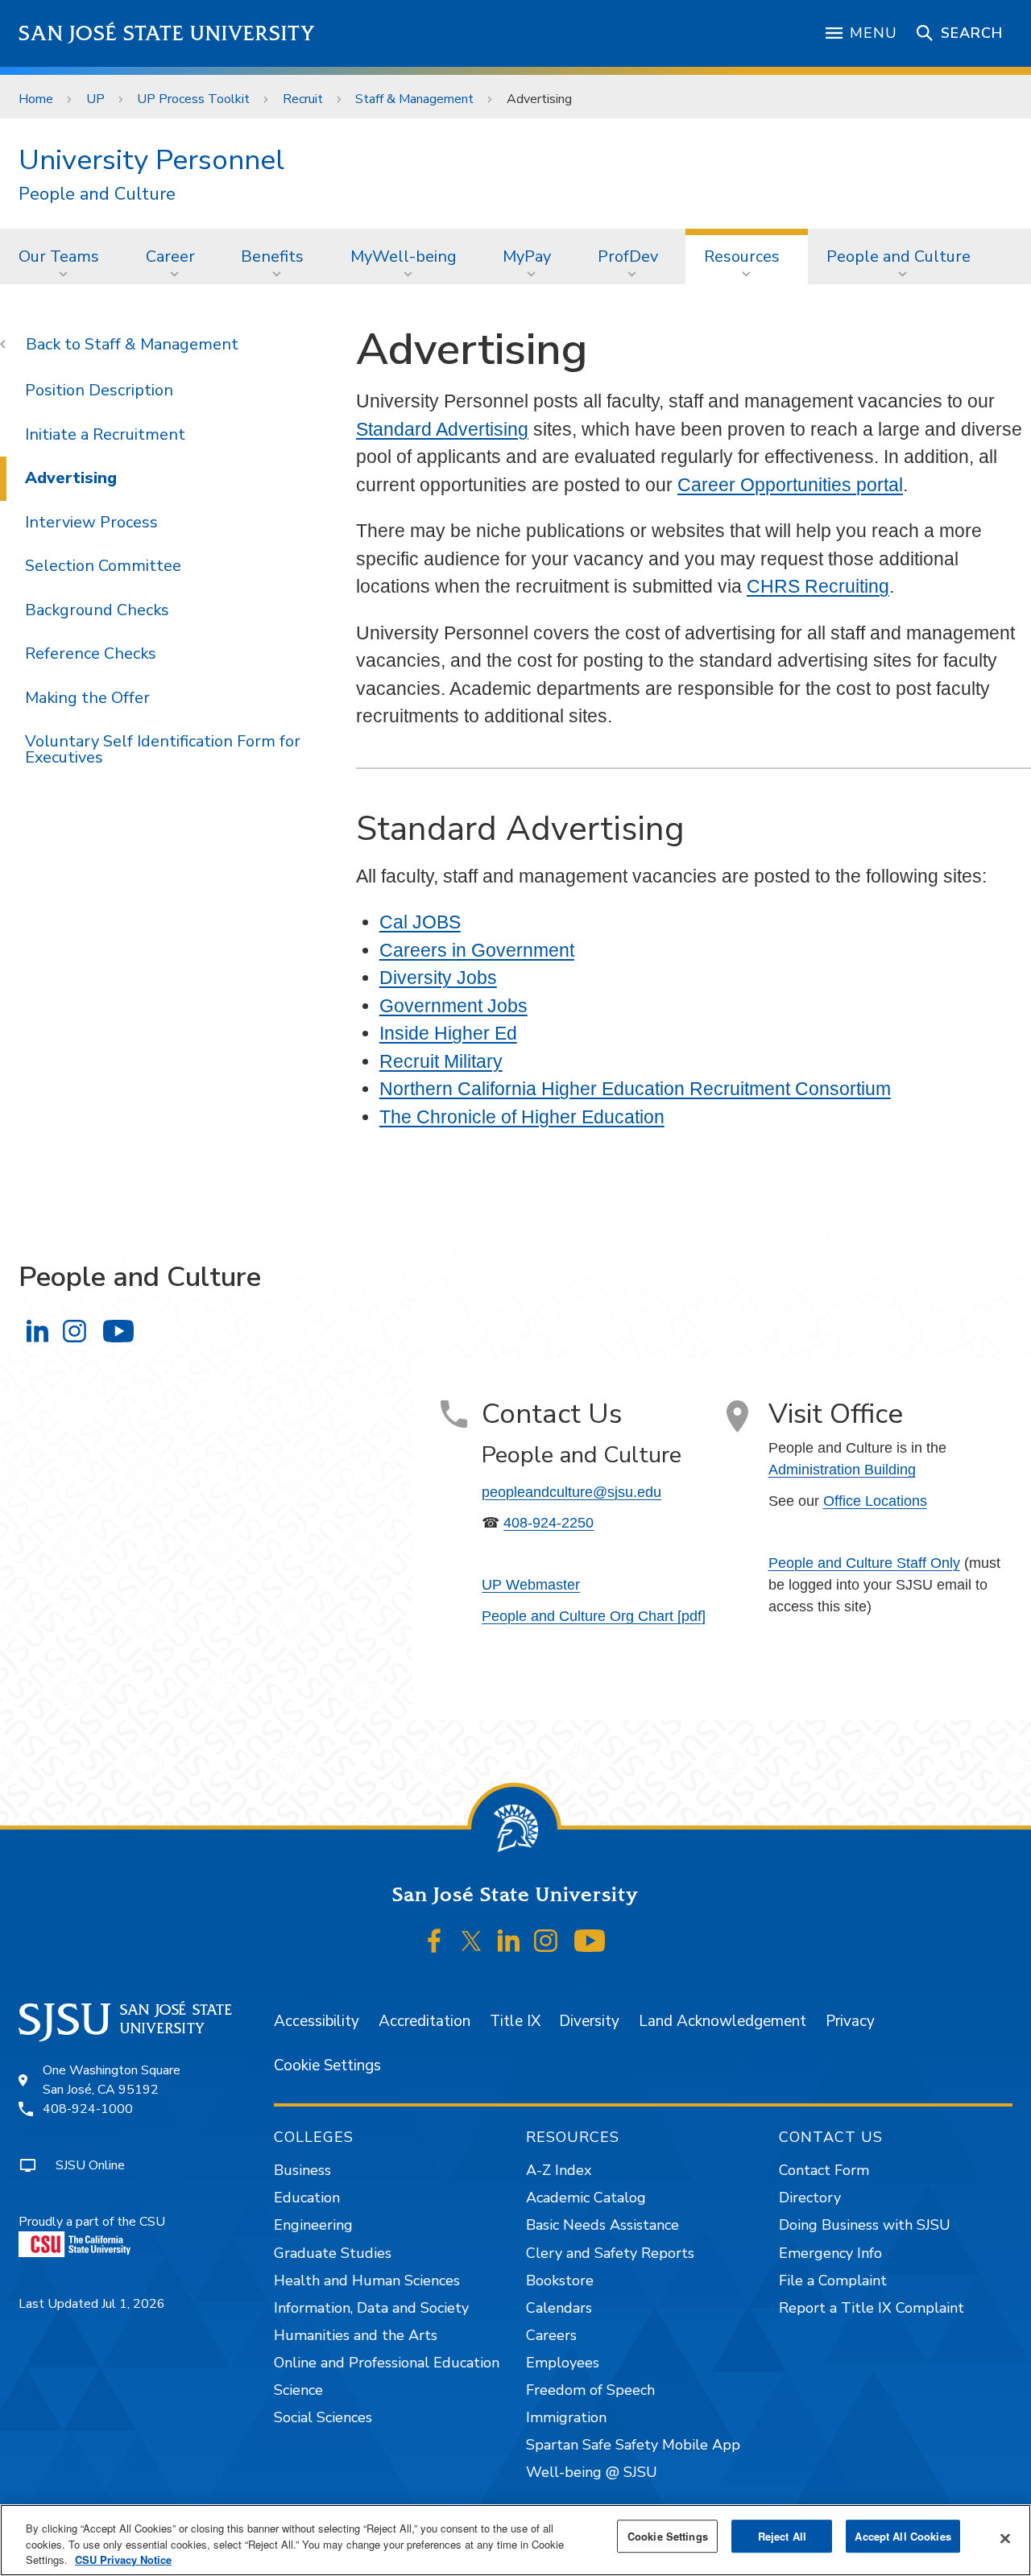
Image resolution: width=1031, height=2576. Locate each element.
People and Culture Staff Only (864, 1563)
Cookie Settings (327, 2065)
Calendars (559, 2308)
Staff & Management (414, 99)
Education (307, 2198)
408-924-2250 (549, 1523)
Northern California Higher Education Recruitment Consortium (635, 1089)
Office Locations (875, 1501)
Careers (551, 2335)
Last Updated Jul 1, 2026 (92, 2304)
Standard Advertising (442, 429)
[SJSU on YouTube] (589, 1941)
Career (170, 256)
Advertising (71, 478)
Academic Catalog (586, 2198)
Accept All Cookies (903, 2536)
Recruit (303, 99)
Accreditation (424, 2021)
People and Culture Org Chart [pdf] (594, 1616)
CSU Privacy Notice (123, 2559)
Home (36, 99)
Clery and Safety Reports (610, 2253)
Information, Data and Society (371, 2308)
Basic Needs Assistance (602, 2225)
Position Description (99, 390)
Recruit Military (441, 1061)
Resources (742, 256)
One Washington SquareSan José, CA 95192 (112, 2080)
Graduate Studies (333, 2253)
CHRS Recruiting (818, 586)
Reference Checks (91, 653)
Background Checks (97, 610)
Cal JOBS (420, 922)
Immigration (566, 2417)
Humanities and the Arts (356, 2335)
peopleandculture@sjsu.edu (571, 1492)
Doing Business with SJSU (865, 2225)
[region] (515, 2540)
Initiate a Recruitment (105, 434)
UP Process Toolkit (193, 99)
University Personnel (151, 160)
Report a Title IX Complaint (872, 2308)
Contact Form (824, 2170)
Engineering (313, 2225)
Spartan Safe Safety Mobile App (633, 2445)
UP (95, 99)
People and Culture (97, 194)
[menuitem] (64, 256)
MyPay (527, 256)
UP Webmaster (531, 1585)
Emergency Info (830, 2253)
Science (298, 2390)
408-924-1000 (88, 2109)
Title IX (515, 2021)
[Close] (1005, 2538)
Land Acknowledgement (723, 2021)
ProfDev (628, 256)
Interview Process (91, 522)
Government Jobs (453, 1006)
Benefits (272, 256)
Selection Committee (103, 566)
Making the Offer (87, 698)
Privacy (850, 2021)
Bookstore (560, 2280)
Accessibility (317, 2021)
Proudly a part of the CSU (92, 2222)
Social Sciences (323, 2417)
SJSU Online (90, 2165)
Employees (563, 2363)
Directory (810, 2198)
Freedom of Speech (590, 2390)
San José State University (167, 33)
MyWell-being (404, 256)
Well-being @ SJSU (592, 2472)
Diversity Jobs (438, 978)
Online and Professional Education (387, 2363)
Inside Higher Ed (448, 1033)
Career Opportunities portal (790, 485)
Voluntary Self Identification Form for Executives (163, 749)
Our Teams (59, 256)
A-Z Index (559, 2170)
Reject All (782, 2536)
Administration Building (842, 1470)
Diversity (589, 2021)
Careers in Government (477, 950)
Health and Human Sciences (367, 2280)
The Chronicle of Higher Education (522, 1117)
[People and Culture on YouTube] (118, 1331)
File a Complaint (833, 2280)
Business (302, 2170)
